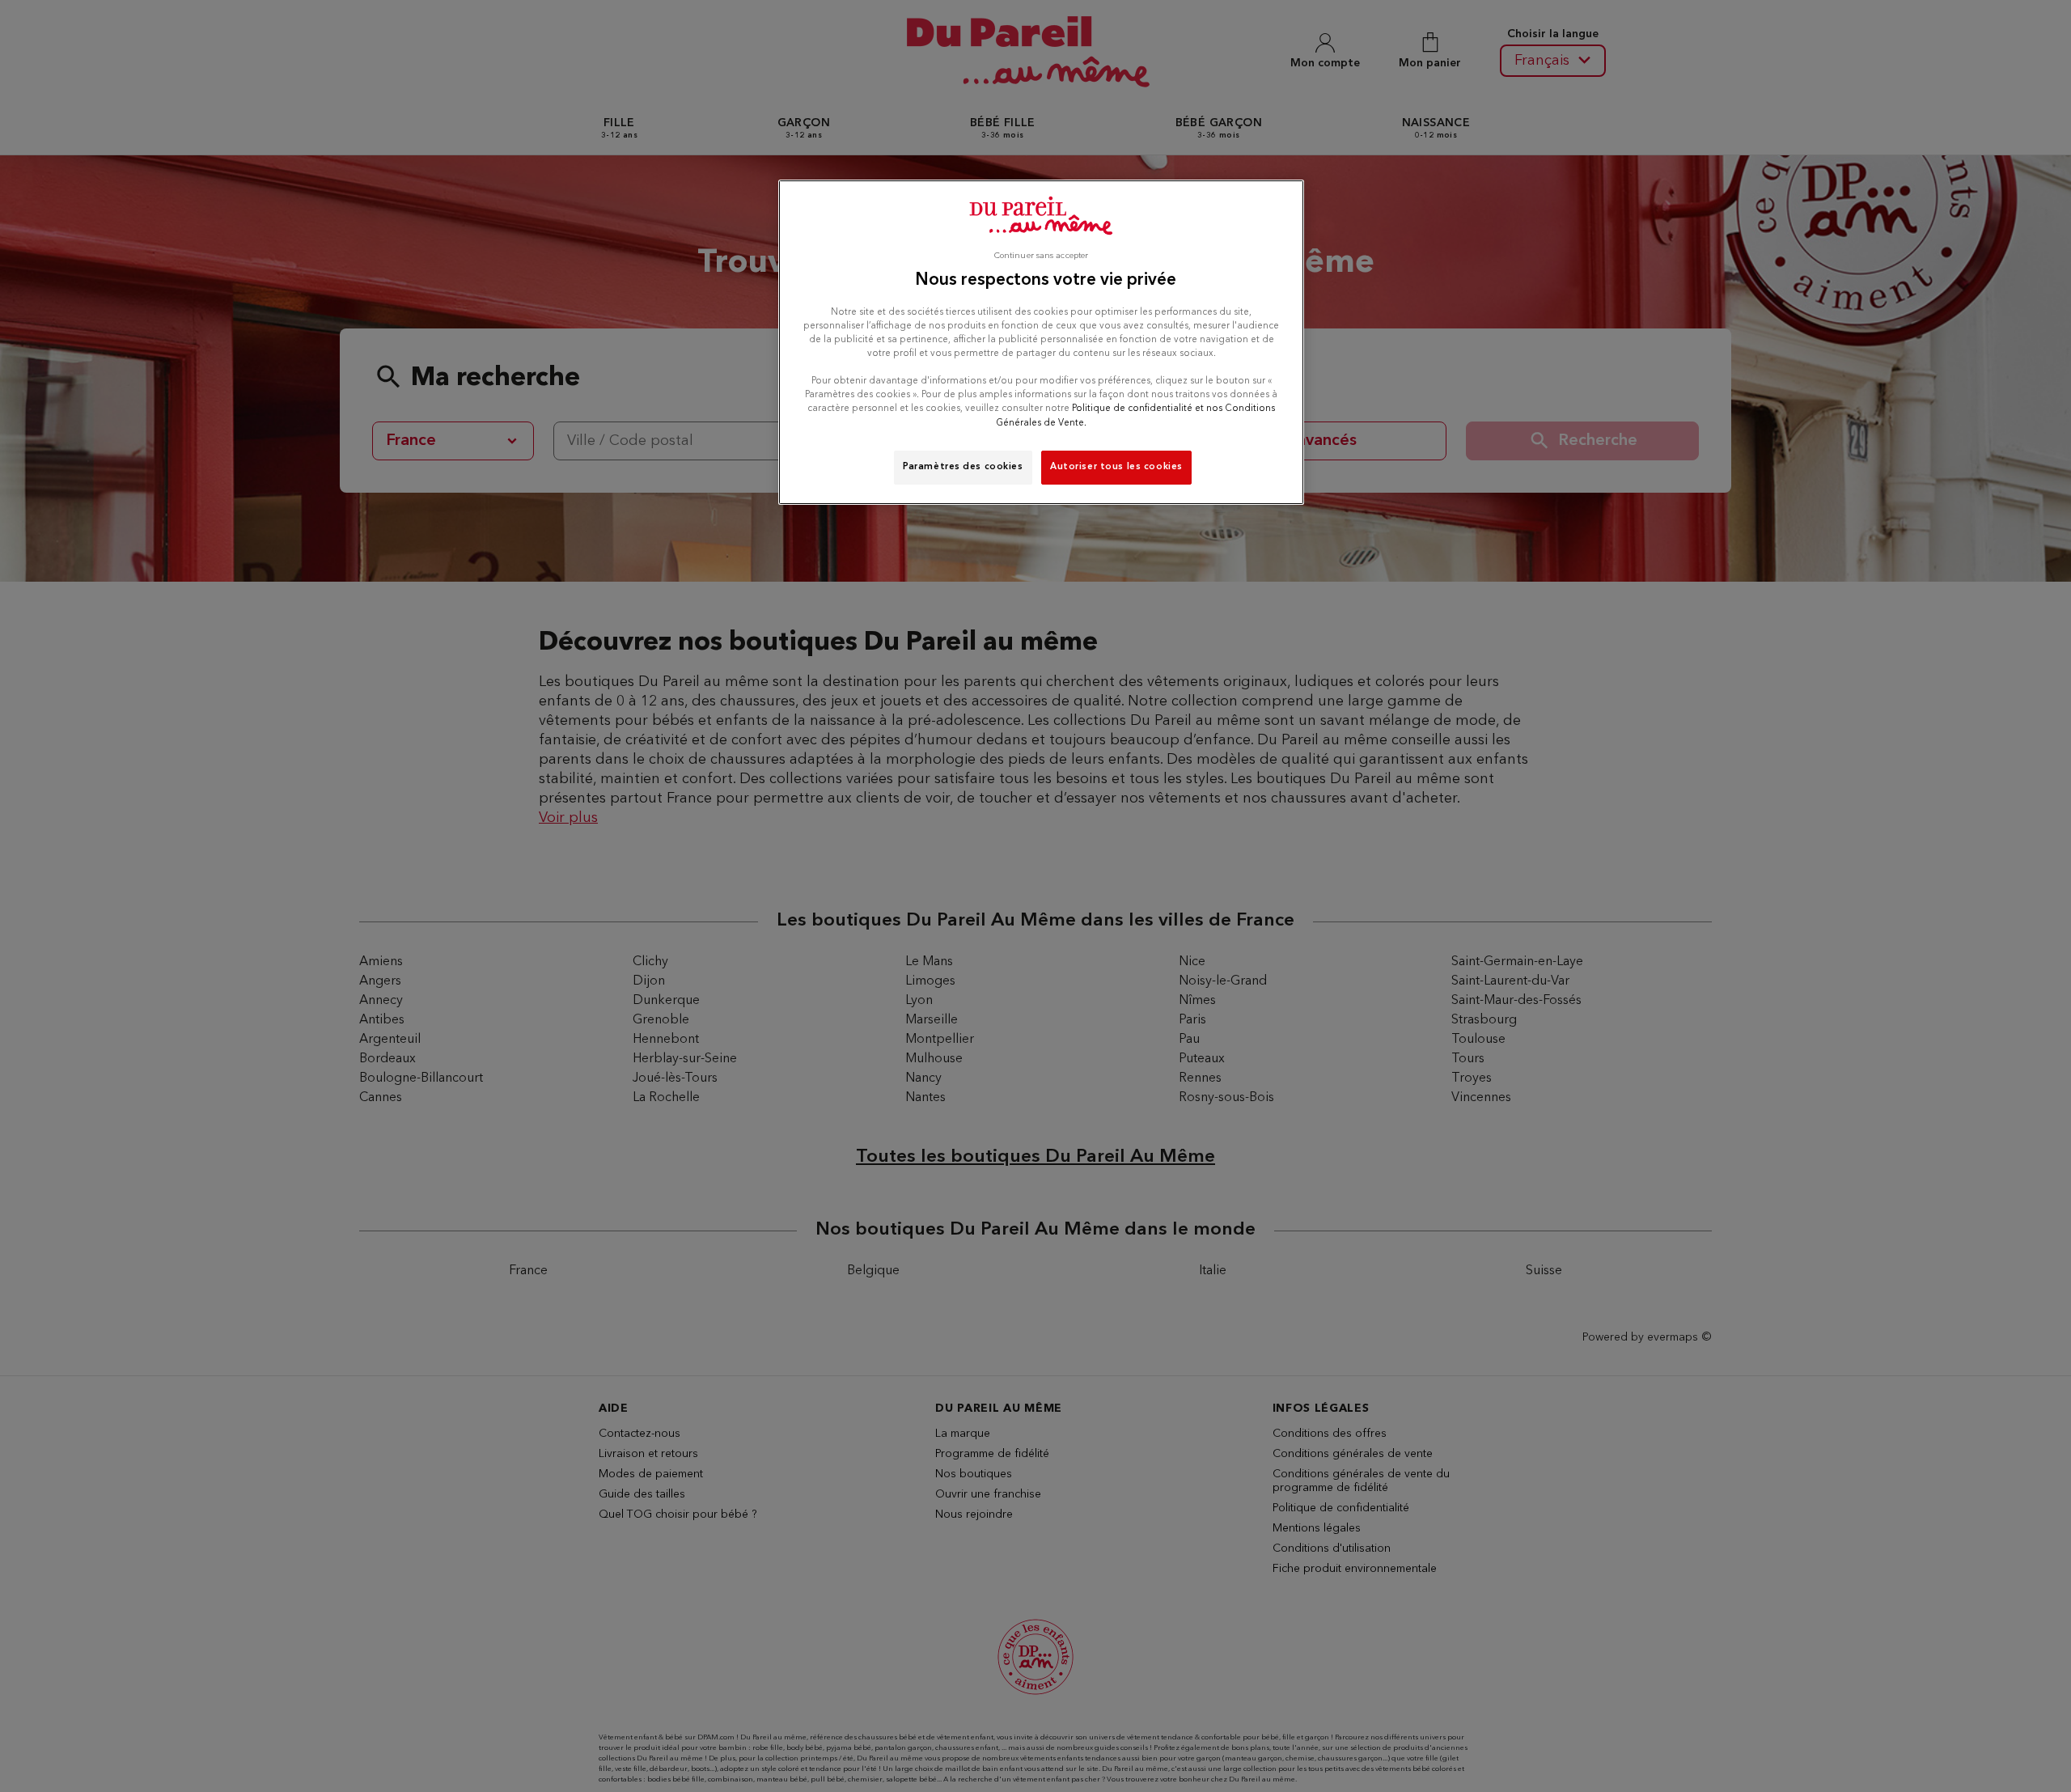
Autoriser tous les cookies (1116, 467)
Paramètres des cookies (963, 467)
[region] (1041, 342)
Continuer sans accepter (1041, 256)
